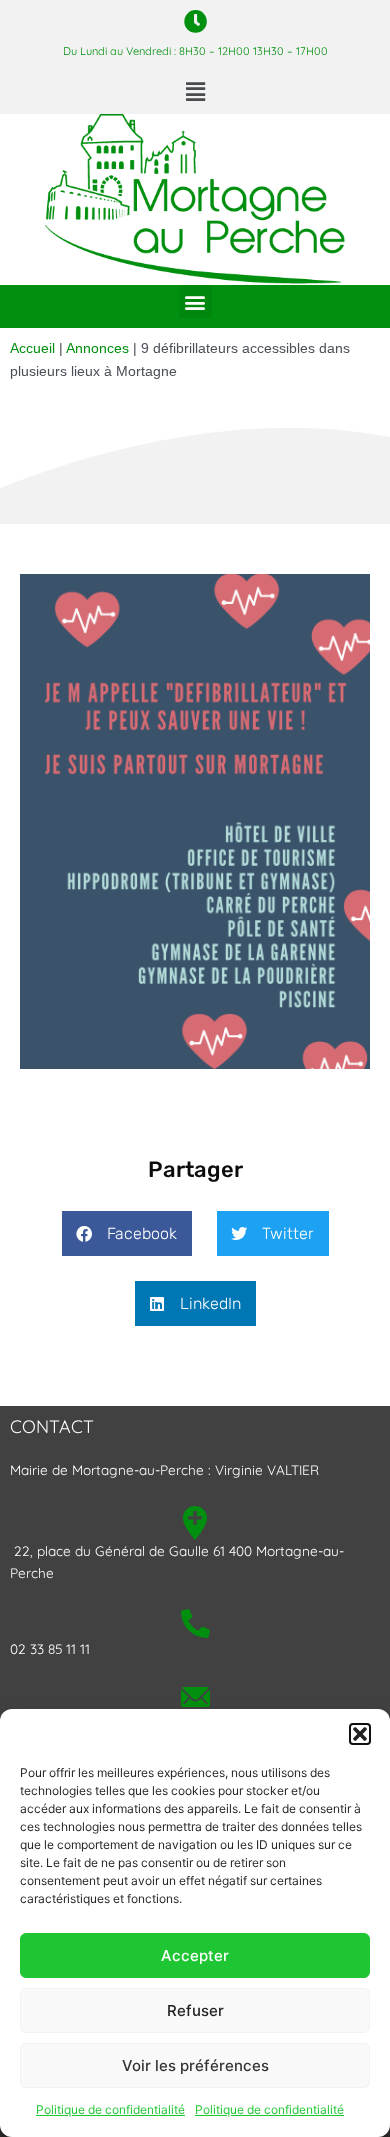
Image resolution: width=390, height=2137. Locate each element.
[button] (360, 1734)
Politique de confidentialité (110, 2109)
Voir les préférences (195, 2065)
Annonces (97, 348)
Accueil (32, 348)
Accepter (195, 1955)
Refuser (195, 2010)
